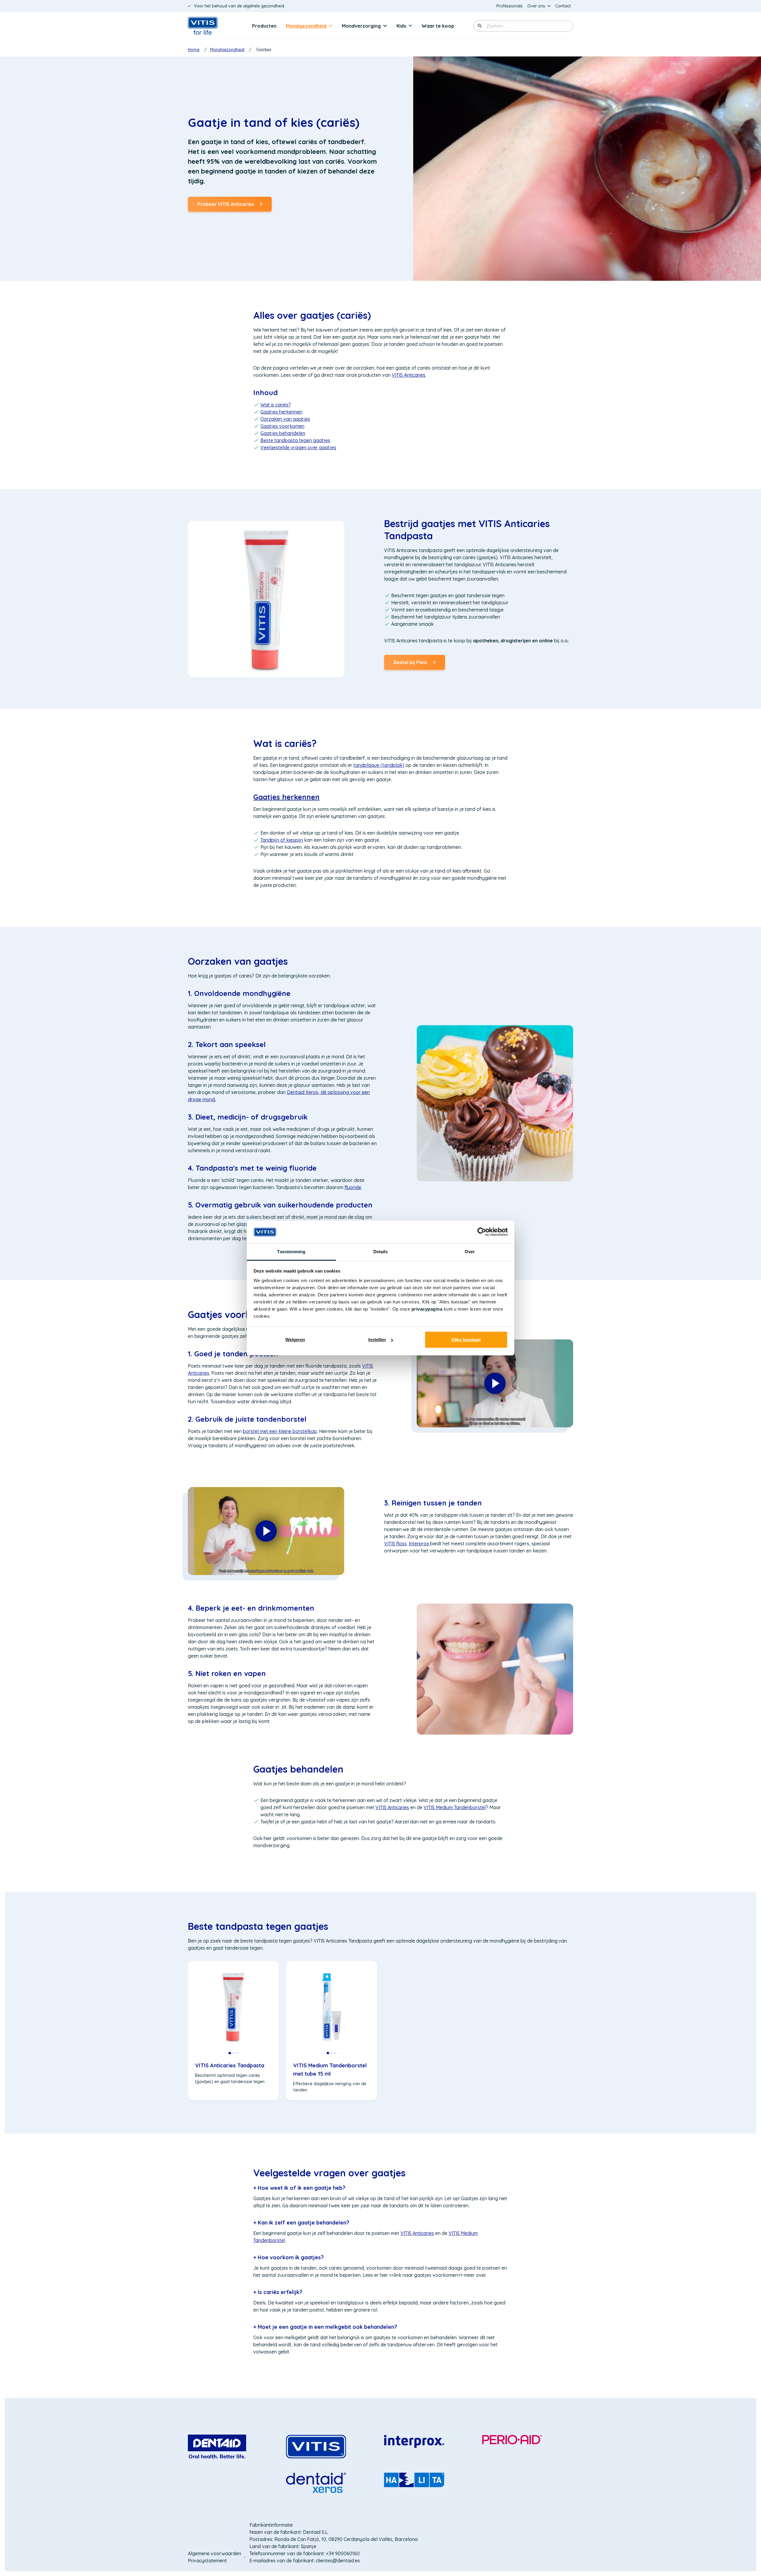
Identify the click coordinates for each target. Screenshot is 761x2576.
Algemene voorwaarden (214, 2553)
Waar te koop (438, 26)
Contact (563, 6)
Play (495, 1383)
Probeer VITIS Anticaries (226, 204)
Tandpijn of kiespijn (282, 840)
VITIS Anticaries (392, 1807)
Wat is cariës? (285, 743)
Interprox (419, 1544)
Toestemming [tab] (291, 1252)
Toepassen (480, 26)
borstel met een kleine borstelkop (280, 1431)
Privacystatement (207, 2561)
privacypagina (427, 1309)
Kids (401, 26)
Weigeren (295, 1340)
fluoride (353, 1187)
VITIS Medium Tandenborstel (455, 1807)
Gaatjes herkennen (281, 412)
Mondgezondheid (306, 26)
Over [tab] (470, 1252)
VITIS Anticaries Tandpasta (230, 2065)
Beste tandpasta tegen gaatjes (295, 440)
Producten (264, 26)
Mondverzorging (361, 26)
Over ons (536, 6)
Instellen (377, 1340)
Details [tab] (381, 1252)
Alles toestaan (466, 1340)
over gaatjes (298, 447)
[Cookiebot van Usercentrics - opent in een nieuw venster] (482, 1232)
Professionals (511, 6)
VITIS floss (395, 1544)
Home (194, 50)
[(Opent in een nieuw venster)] (217, 2446)
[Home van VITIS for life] (212, 26)
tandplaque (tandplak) (379, 765)
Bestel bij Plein (410, 665)
